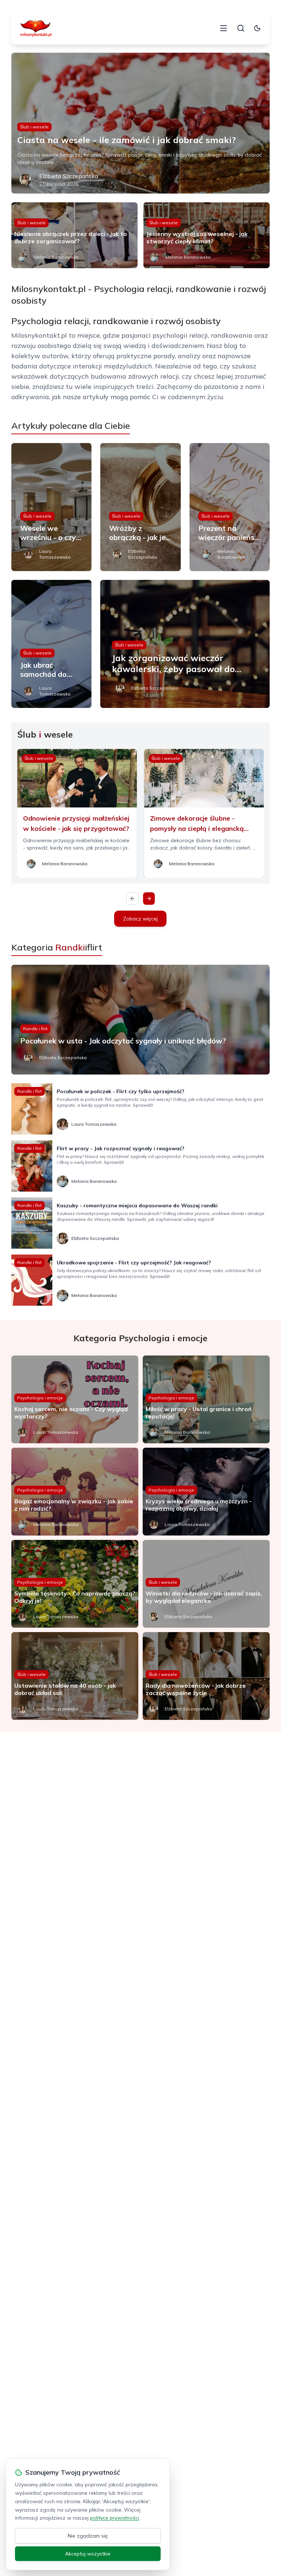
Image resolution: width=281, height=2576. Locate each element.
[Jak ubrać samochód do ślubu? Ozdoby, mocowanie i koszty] (52, 644)
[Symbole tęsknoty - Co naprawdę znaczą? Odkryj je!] (75, 1584)
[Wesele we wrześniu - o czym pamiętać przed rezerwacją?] (52, 507)
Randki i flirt (35, 1029)
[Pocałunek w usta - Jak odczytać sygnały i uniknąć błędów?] (141, 1020)
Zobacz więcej (140, 919)
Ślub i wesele (34, 127)
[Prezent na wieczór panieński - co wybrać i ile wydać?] (230, 507)
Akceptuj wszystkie (88, 2554)
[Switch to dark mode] (257, 28)
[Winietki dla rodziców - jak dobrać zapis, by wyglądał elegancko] (206, 1584)
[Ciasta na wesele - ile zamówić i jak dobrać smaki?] (141, 123)
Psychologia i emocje (40, 1398)
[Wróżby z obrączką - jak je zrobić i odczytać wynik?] (140, 507)
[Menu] (224, 28)
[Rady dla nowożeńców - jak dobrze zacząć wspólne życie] (206, 1676)
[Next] (149, 899)
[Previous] (132, 899)
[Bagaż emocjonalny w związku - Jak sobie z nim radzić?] (75, 1492)
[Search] (241, 28)
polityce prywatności (115, 2518)
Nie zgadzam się (88, 2536)
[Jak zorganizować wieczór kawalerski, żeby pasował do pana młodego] (185, 644)
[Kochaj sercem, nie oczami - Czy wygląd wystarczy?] (75, 1399)
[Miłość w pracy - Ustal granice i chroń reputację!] (206, 1399)
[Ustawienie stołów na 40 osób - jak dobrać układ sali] (75, 1676)
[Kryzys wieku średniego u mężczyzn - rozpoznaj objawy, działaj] (206, 1492)
